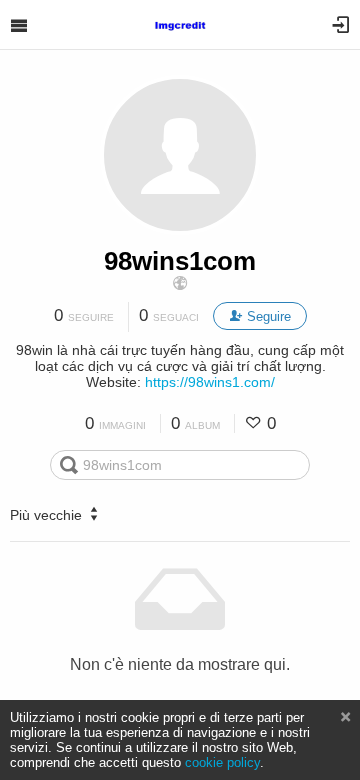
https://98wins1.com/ (210, 382)
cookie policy (222, 762)
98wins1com (180, 261)
